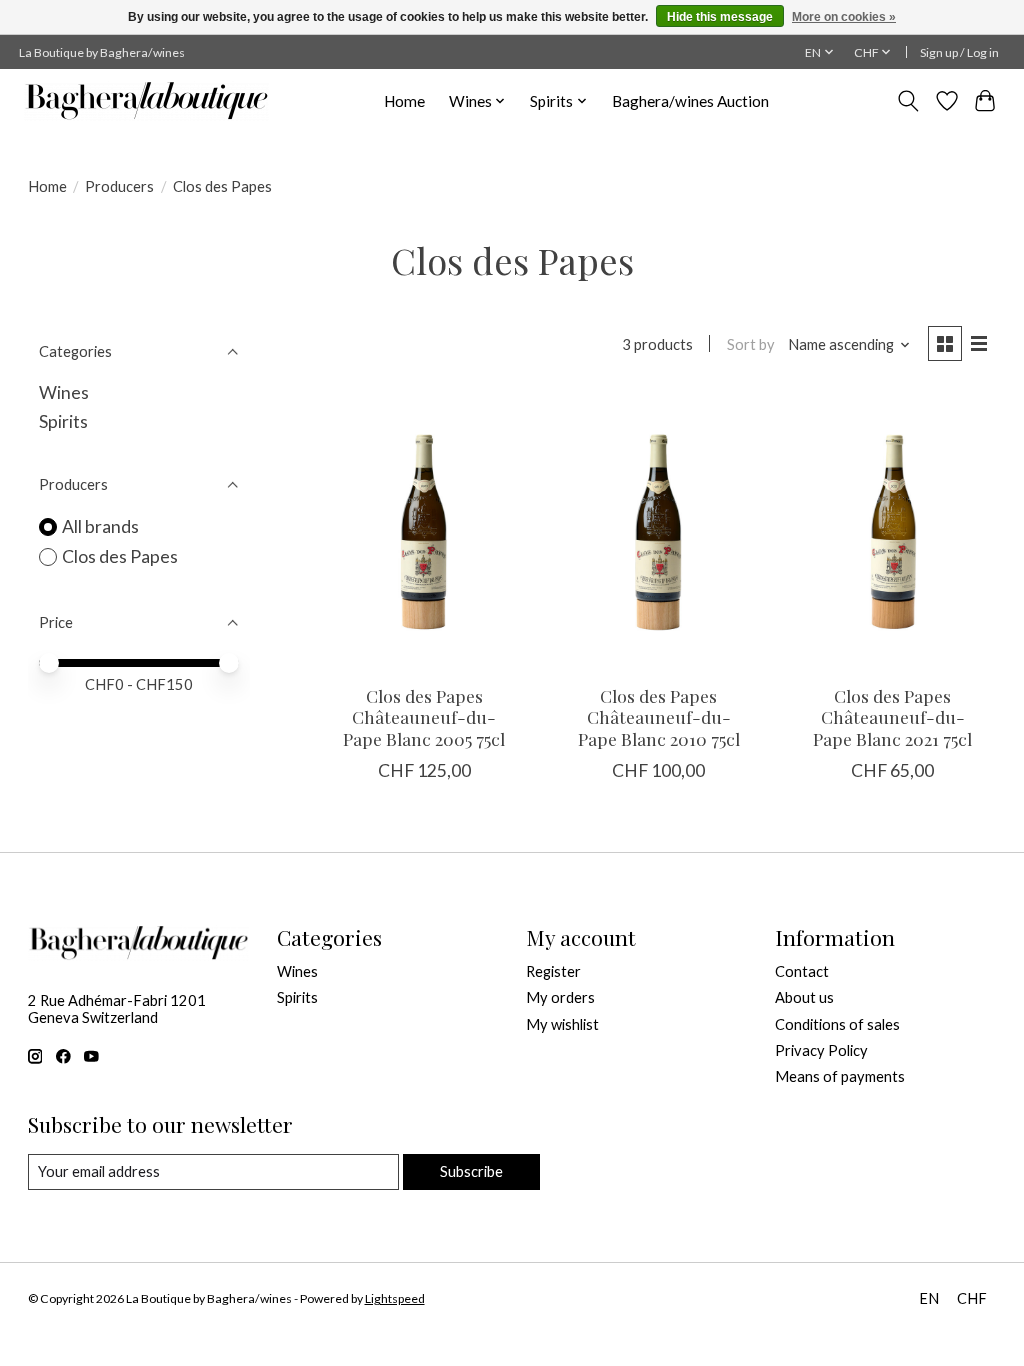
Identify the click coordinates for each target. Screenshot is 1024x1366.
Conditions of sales (837, 1024)
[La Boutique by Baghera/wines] (146, 101)
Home (404, 101)
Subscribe (471, 1171)
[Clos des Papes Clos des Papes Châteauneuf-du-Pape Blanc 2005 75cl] (424, 531)
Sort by (751, 344)
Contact (802, 971)
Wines (64, 392)
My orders (560, 997)
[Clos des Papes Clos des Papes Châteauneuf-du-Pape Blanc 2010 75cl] (658, 531)
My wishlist (562, 1024)
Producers (119, 186)
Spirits (63, 421)
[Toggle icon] (907, 101)
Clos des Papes (120, 556)
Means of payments (840, 1076)
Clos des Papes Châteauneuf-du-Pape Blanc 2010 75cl (659, 716)
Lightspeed (395, 1298)
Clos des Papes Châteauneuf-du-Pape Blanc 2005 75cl (424, 716)
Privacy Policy (821, 1050)
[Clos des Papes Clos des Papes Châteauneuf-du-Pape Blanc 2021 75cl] (893, 531)
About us (804, 997)
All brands (100, 526)
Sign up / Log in (959, 52)
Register (553, 971)
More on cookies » (844, 17)
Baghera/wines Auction (690, 101)
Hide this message (720, 17)
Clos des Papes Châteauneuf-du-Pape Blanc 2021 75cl (892, 716)
